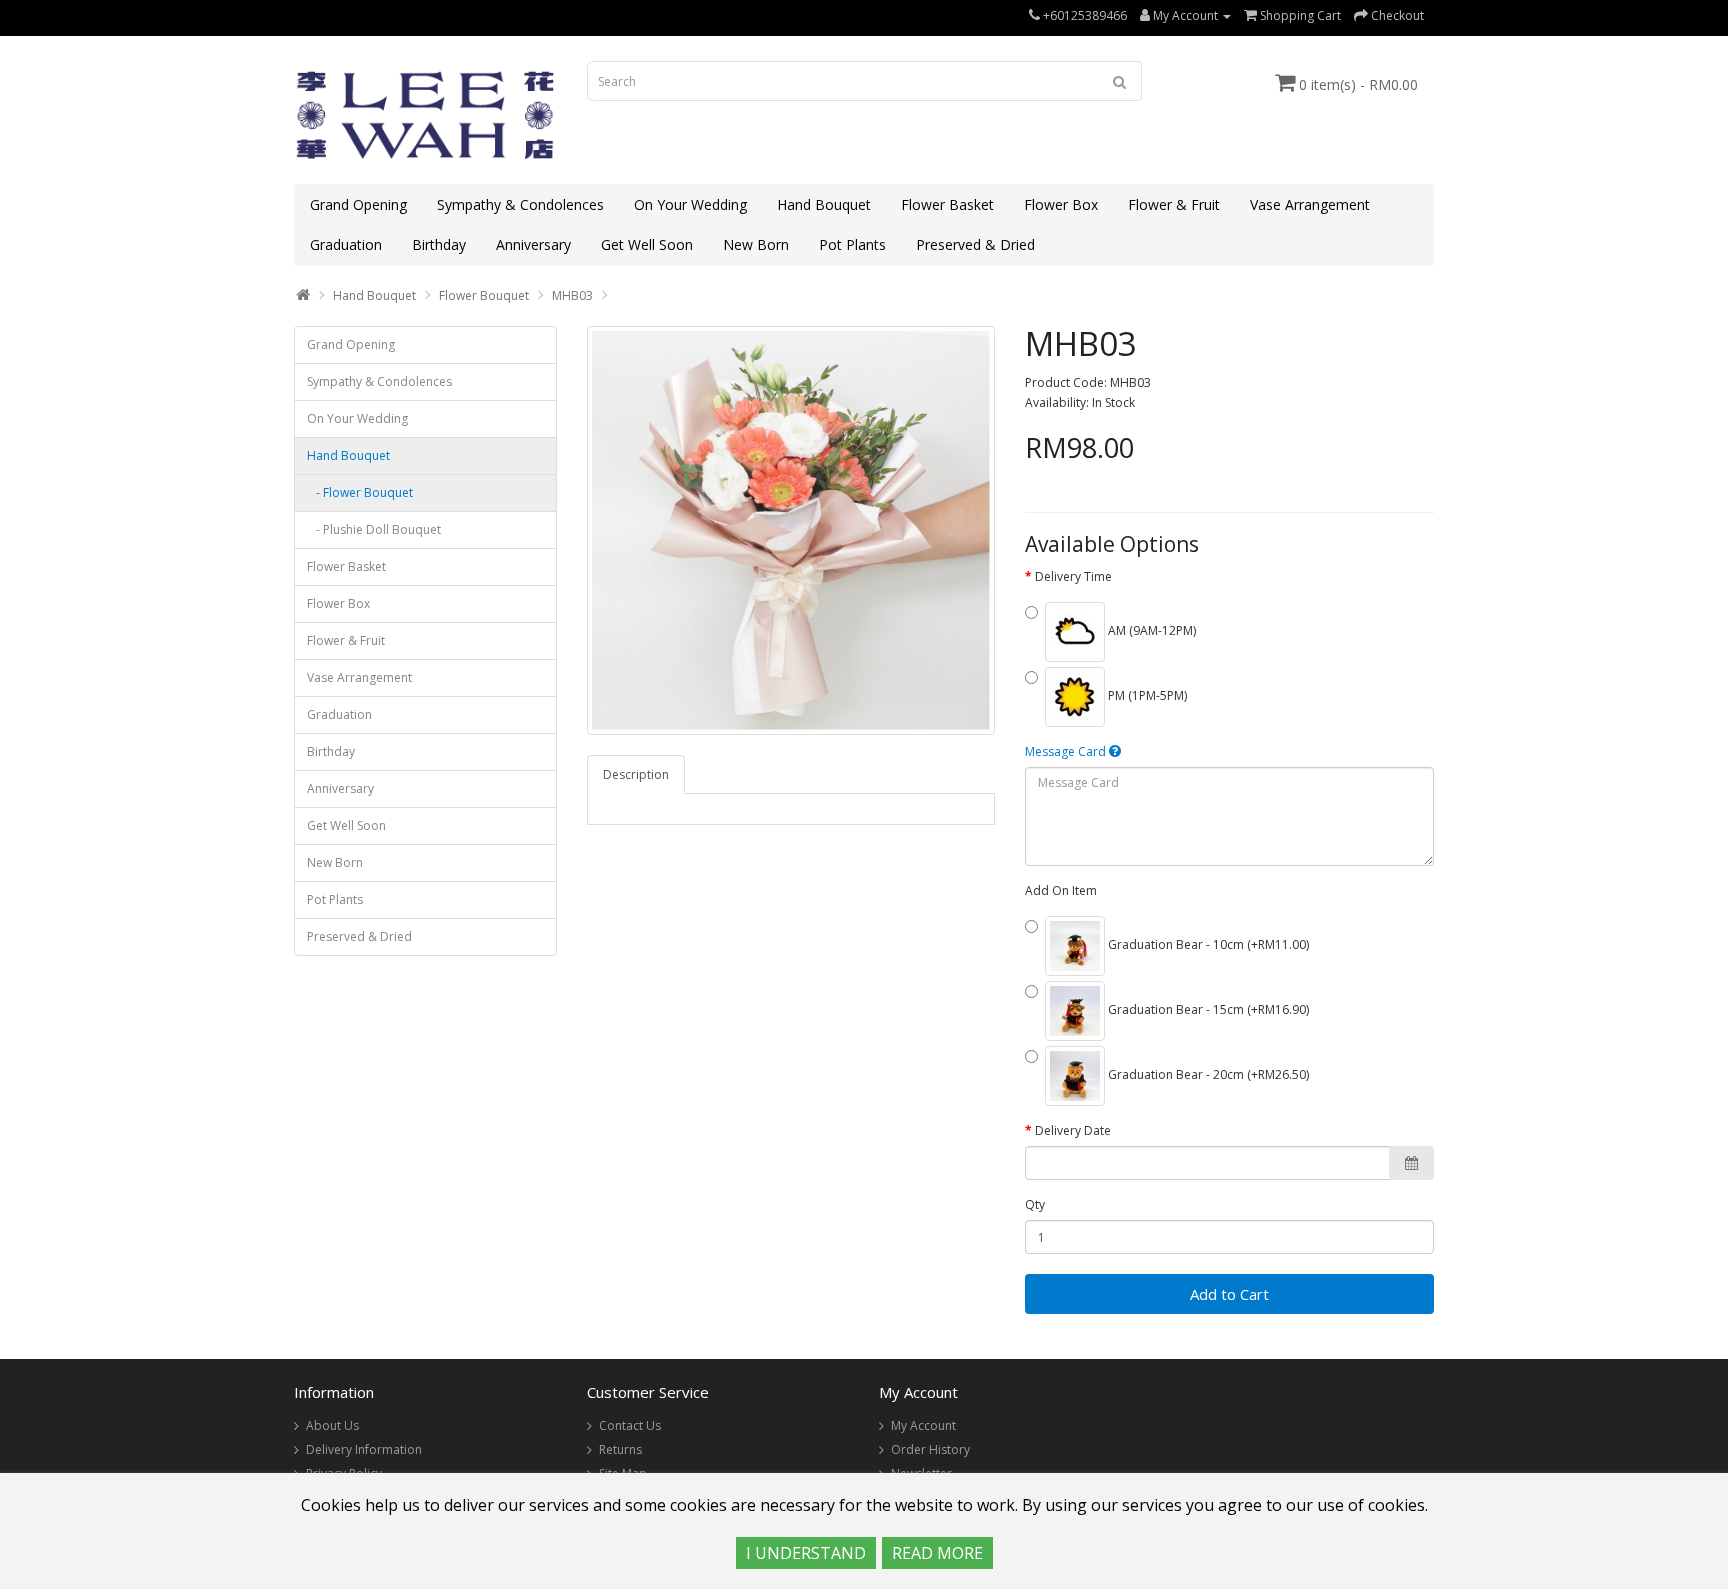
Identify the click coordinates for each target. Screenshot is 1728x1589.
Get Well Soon (647, 244)
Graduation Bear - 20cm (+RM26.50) (1207, 1074)
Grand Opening (358, 204)
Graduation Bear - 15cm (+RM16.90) (1207, 1009)
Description (636, 774)
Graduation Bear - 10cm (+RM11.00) (1207, 944)
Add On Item (1061, 890)
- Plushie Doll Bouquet (374, 529)
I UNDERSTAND (806, 1553)
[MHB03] (791, 530)
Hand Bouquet (824, 204)
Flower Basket (947, 204)
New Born (756, 244)
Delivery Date (1073, 1130)
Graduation (346, 244)
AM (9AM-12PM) (1150, 630)
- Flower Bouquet (360, 492)
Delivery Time (1073, 576)
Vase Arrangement (1310, 204)
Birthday (439, 244)
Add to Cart (1229, 1294)
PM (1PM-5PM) (1146, 695)
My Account (923, 1425)
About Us (332, 1425)
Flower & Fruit (1174, 204)
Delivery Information (364, 1449)
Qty (1035, 1204)
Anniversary (533, 244)
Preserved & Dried (975, 244)
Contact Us (630, 1425)
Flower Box (1061, 204)
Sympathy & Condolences (520, 204)
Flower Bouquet (484, 295)
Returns (620, 1449)
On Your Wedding (690, 204)
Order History (930, 1449)
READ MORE (937, 1553)
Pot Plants (852, 244)
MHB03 (572, 295)
